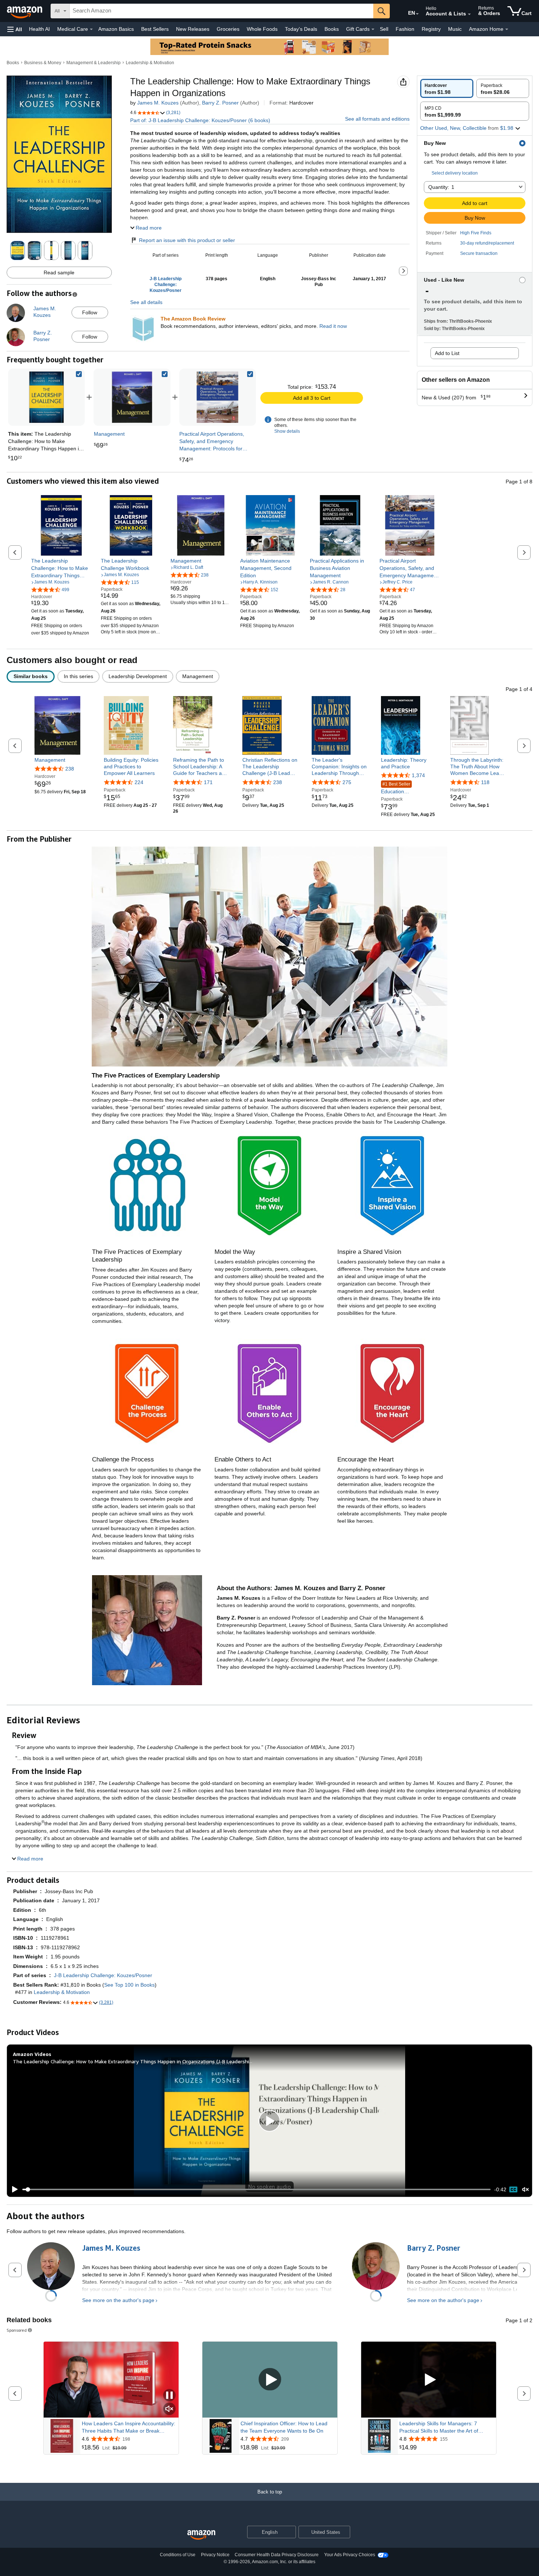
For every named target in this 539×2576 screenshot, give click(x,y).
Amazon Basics (116, 29)
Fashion (405, 29)
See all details (146, 302)
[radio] (447, 88)
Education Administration (397, 788)
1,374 (418, 775)
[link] (132, 397)
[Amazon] (25, 11)
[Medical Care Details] (91, 29)
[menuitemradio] (513, 2189)
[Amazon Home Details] (507, 29)
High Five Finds (476, 233)
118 (485, 782)
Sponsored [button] (17, 2330)
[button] (15, 29)
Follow (90, 312)
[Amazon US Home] (201, 2535)
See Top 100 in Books (129, 1985)
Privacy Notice (215, 2555)
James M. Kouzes (158, 103)
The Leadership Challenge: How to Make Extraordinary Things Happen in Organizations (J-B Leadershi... (133, 2061)
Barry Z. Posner (220, 103)
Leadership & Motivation (150, 63)
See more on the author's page (118, 2300)
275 (347, 782)
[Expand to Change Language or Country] (417, 14)
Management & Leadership (93, 63)
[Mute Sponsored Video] (169, 2409)
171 (208, 782)
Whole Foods (262, 29)
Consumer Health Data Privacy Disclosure (277, 2555)
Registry (431, 29)
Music (455, 29)
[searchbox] (221, 11)
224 (139, 782)
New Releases (193, 29)
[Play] (13, 2189)
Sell (384, 29)
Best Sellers (155, 29)
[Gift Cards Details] (373, 29)
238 (70, 769)
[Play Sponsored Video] (270, 2380)
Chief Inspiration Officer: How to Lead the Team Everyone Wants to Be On (284, 2427)
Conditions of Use (178, 2555)
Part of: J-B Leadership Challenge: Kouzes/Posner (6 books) (200, 120)
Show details (287, 431)
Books (332, 29)
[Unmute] (525, 2190)
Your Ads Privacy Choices (350, 2555)
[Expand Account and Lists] (469, 14)
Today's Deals (301, 29)
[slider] (256, 2189)
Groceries (228, 29)
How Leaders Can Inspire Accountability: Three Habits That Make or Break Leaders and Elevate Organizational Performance (129, 2427)
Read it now (333, 326)
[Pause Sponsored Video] (169, 2396)
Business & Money (43, 63)
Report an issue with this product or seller (187, 240)
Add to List (447, 353)
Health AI (39, 29)
